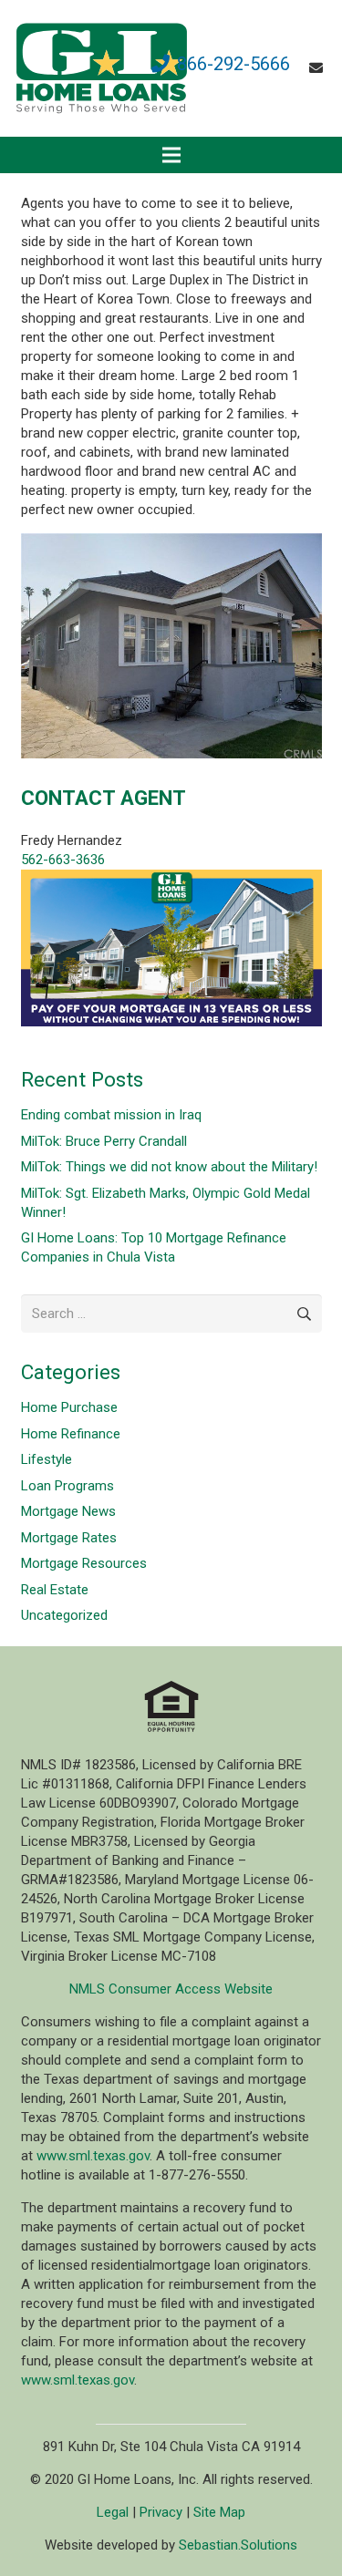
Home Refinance (71, 1434)
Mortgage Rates (69, 1538)
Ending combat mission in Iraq (111, 1115)
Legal (113, 2512)
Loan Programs (67, 1486)
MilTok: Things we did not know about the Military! (169, 1167)
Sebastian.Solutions (238, 2545)
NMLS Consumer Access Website (171, 1989)
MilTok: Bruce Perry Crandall (104, 1141)
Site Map (219, 2512)
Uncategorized (64, 1615)
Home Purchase (69, 1407)
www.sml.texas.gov (93, 2156)
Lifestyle (47, 1459)
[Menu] (171, 155)
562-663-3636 (63, 860)
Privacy (161, 2512)
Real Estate (55, 1590)
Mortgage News (68, 1511)
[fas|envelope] (319, 68)
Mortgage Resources (84, 1563)
